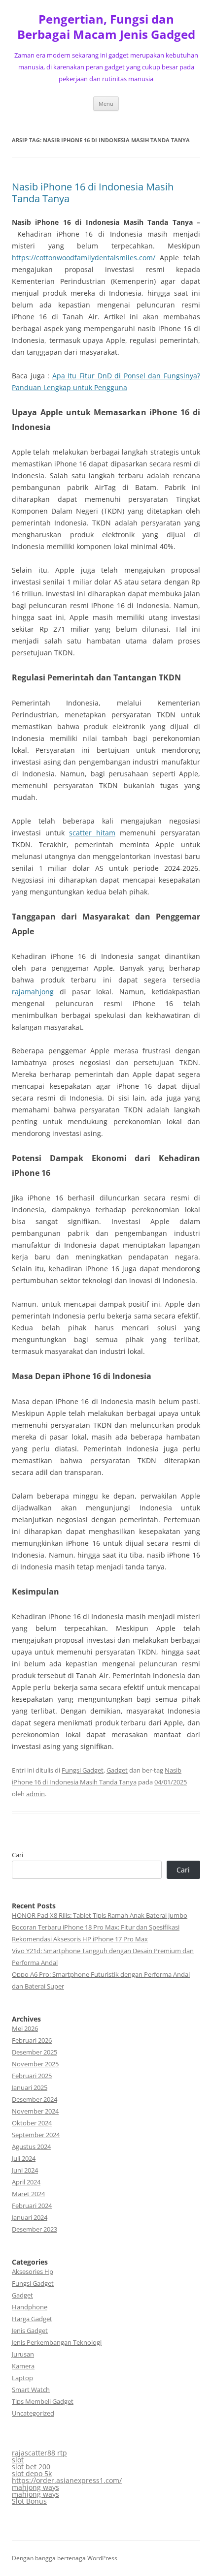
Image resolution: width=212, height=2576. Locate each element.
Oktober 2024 (32, 2123)
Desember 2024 (35, 2099)
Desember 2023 (35, 2229)
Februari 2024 (32, 2206)
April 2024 (26, 2182)
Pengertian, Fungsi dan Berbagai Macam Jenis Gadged (106, 27)
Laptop (22, 2378)
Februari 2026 (32, 2040)
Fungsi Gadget (83, 1770)
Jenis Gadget (30, 2331)
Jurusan (23, 2354)
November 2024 (35, 2111)
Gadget (117, 1770)
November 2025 (35, 2064)
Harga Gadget (32, 2319)
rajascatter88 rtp (39, 2453)
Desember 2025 (35, 2052)
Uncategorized (33, 2413)
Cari (18, 1855)
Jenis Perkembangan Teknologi (57, 2342)
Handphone (30, 2307)
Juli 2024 (24, 2158)
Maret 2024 (28, 2194)
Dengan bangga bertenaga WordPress (65, 2558)
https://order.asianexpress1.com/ (67, 2480)
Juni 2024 (25, 2170)
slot (18, 2460)
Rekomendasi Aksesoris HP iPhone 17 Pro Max (80, 1939)
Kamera (23, 2366)
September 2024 (36, 2135)
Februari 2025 (32, 2076)
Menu (106, 104)
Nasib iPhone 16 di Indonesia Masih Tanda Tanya (93, 193)
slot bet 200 (31, 2467)
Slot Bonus (29, 2501)
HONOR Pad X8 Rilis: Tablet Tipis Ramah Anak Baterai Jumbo (100, 1915)
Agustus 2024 (31, 2147)
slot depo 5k (32, 2473)
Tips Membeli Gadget (43, 2401)
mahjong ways (35, 2487)
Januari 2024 (30, 2217)
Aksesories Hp (33, 2271)
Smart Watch (31, 2390)
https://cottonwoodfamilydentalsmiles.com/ (84, 258)
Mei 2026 (25, 2028)
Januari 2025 (30, 2087)
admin (35, 1794)
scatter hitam (92, 833)
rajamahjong (33, 992)
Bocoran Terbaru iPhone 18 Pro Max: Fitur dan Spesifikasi (96, 1927)
